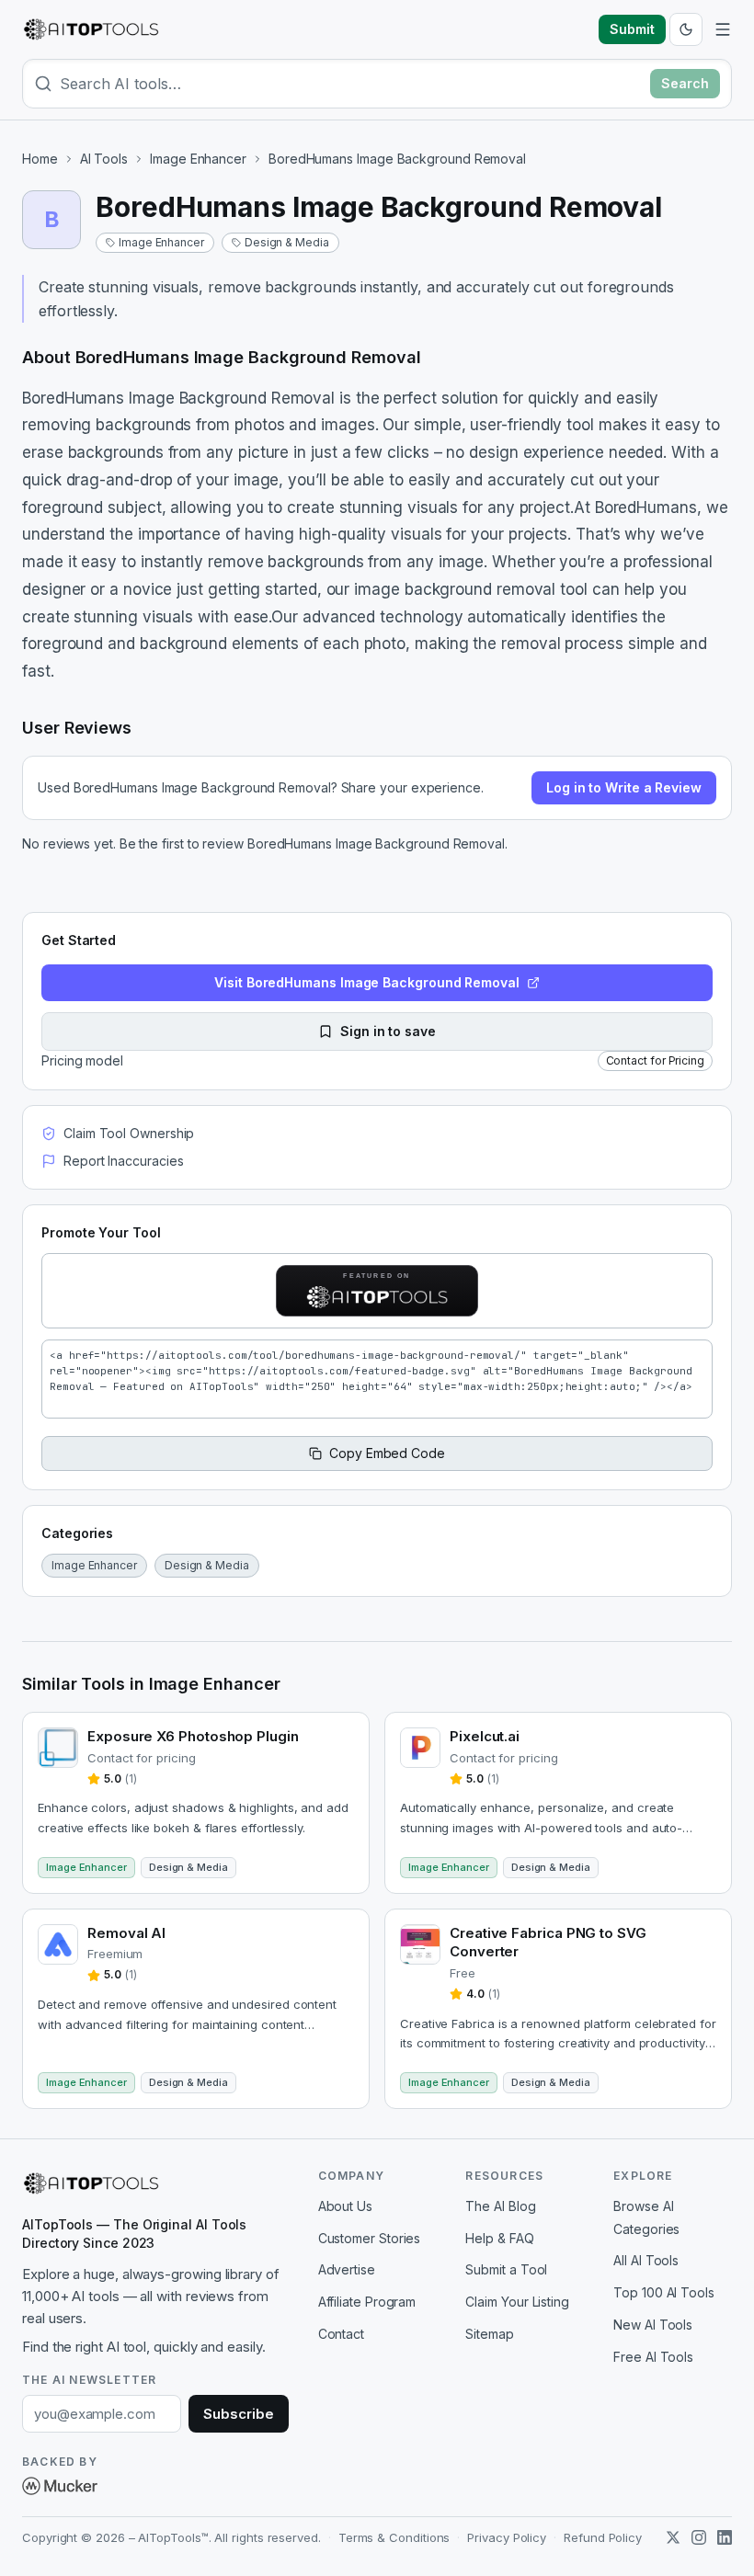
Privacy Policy (507, 2537)
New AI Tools (653, 2325)
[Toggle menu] (723, 29)
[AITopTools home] (91, 29)
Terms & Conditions (394, 2537)
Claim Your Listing (517, 2302)
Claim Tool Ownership (129, 1133)
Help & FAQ (499, 2238)
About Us (345, 2206)
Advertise (347, 2269)
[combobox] (351, 84)
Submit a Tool (506, 2269)
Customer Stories (370, 2238)
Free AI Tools (653, 2357)
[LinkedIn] (725, 2537)
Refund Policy (603, 2537)
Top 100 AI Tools (664, 2292)
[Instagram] (699, 2537)
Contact (341, 2334)
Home (40, 159)
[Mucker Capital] (60, 2486)
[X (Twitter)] (673, 2537)
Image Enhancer (198, 159)
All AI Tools (646, 2260)
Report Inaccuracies (123, 1161)
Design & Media (287, 242)
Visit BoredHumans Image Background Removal (367, 982)
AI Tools (104, 159)
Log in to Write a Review (624, 787)
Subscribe (238, 2414)
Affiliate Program (367, 2302)
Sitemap (489, 2334)
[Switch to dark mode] (686, 29)
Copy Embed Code (387, 1453)
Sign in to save (388, 1031)
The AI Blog (500, 2206)
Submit (632, 29)
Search (685, 83)
